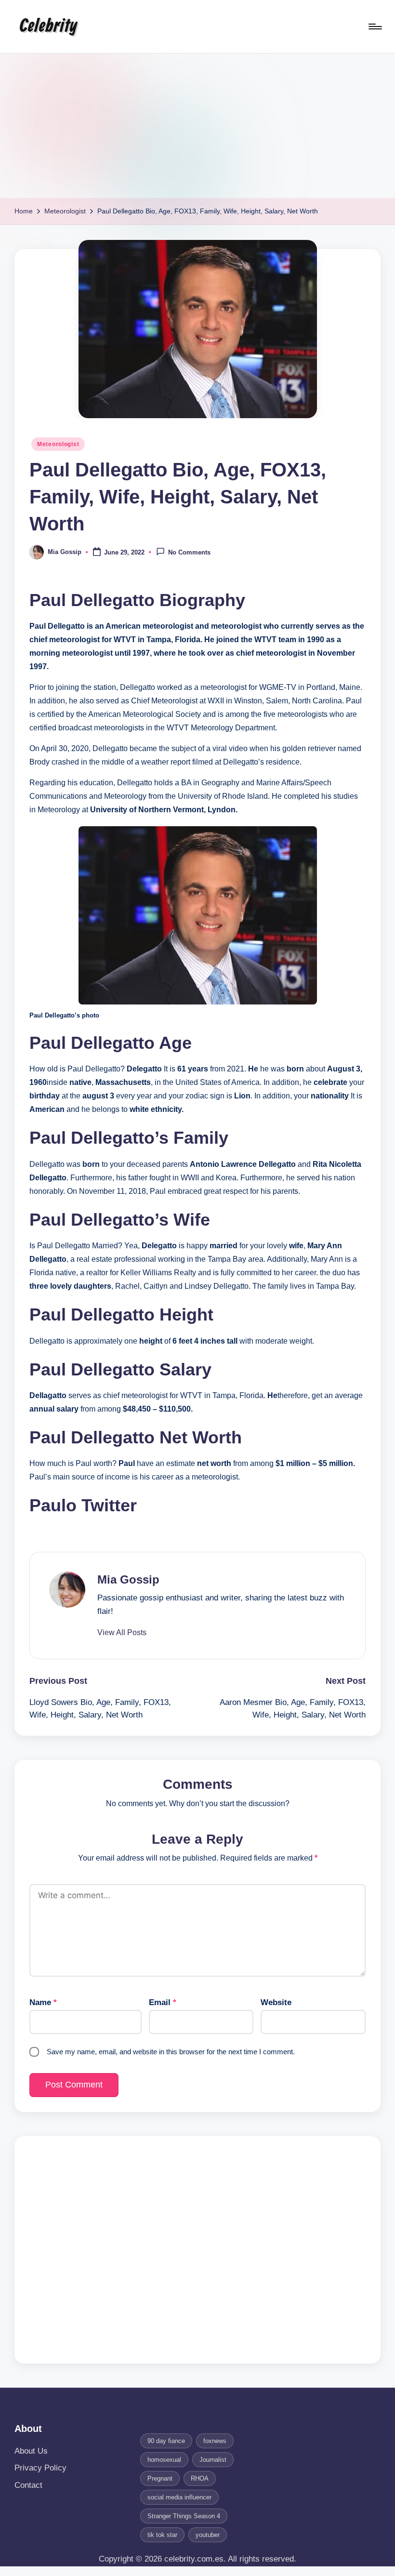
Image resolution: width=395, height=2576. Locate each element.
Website (276, 2002)
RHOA (200, 2478)
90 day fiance (166, 2441)
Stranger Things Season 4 (184, 2516)
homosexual (164, 2460)
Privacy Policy (40, 2468)
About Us (31, 2451)
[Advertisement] (197, 126)
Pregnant (160, 2478)
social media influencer (179, 2497)
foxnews (215, 2441)
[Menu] (375, 26)
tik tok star (162, 2535)
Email (163, 2002)
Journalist (213, 2460)
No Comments (189, 553)
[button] (122, 1633)
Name (43, 2002)
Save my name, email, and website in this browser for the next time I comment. (171, 2052)
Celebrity (48, 26)
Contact (28, 2485)
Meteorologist (58, 444)
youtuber (208, 2535)
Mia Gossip (128, 1579)
